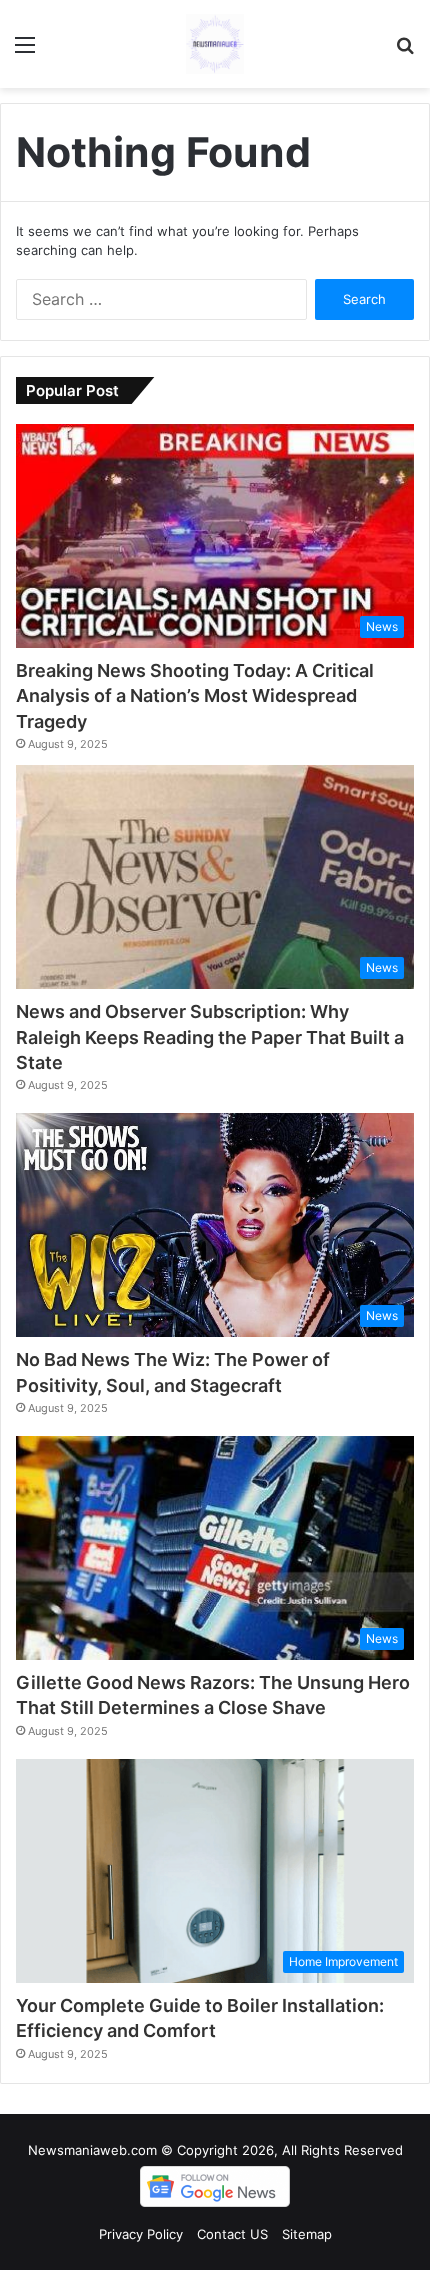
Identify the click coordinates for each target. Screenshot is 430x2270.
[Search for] (405, 51)
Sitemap (307, 2234)
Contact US (232, 2234)
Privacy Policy (141, 2234)
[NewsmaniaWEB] (215, 44)
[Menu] (25, 51)
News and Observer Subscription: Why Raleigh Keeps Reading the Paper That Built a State (210, 1036)
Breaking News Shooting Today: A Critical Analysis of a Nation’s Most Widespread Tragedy (195, 695)
